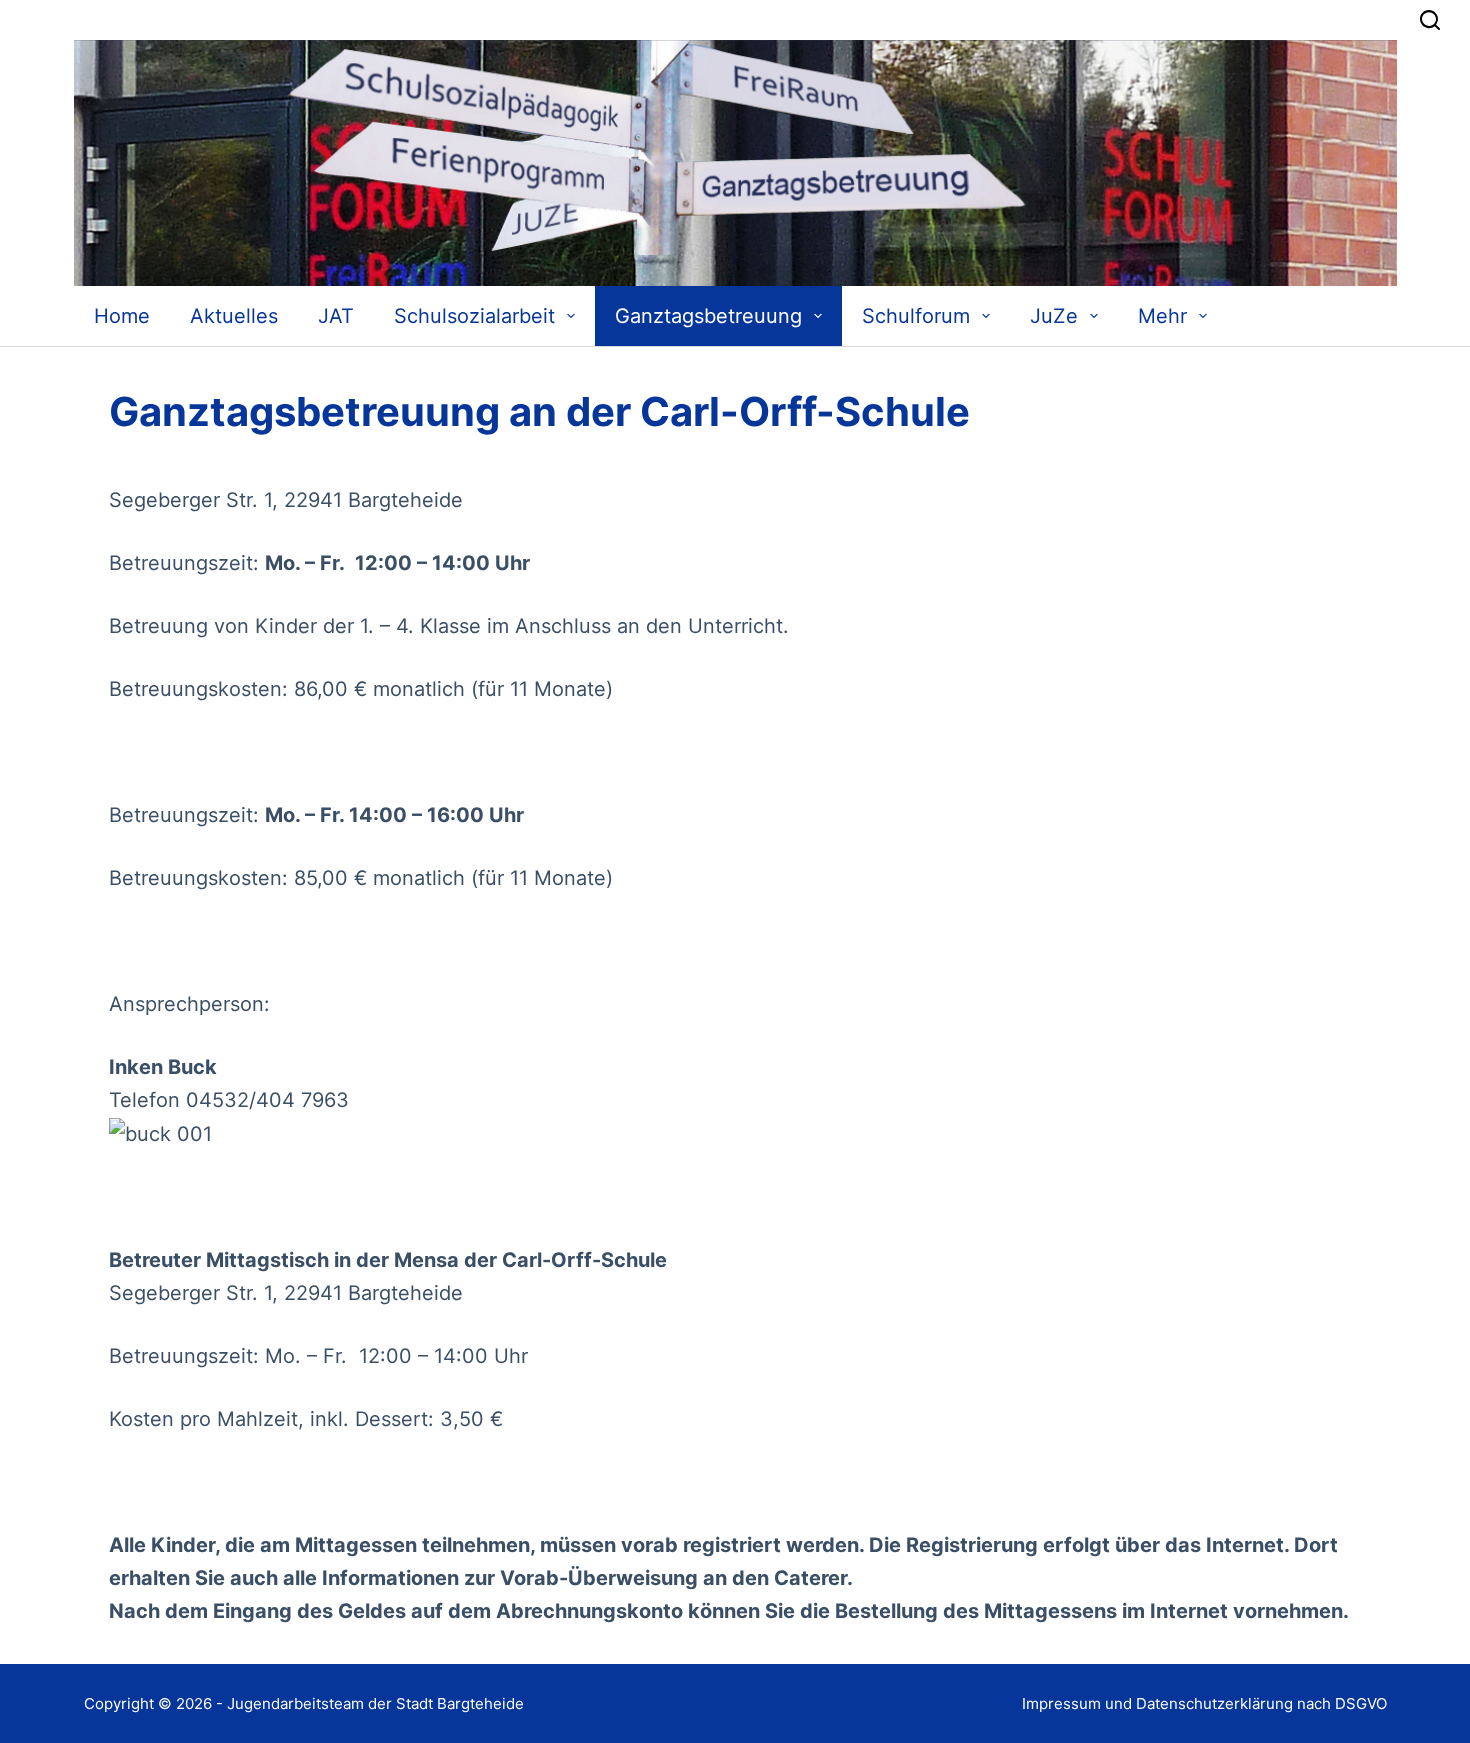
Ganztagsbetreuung (708, 316)
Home (122, 316)
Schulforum (916, 316)
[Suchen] (1430, 20)
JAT (336, 316)
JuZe (1054, 316)
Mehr (1162, 316)
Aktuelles (234, 316)
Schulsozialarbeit (474, 316)
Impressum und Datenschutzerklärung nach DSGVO (1204, 1703)
